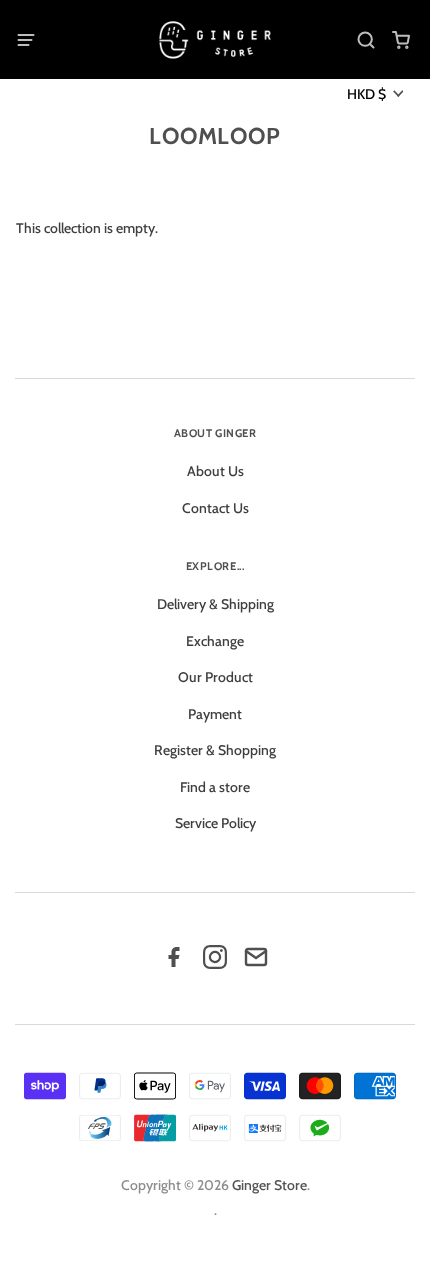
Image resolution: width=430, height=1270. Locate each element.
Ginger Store (269, 1185)
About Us (215, 471)
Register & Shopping (215, 750)
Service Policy (215, 823)
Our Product (215, 677)
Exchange (215, 641)
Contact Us (215, 508)
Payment (215, 714)
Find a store (215, 787)
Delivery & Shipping (215, 604)
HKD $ (366, 94)
